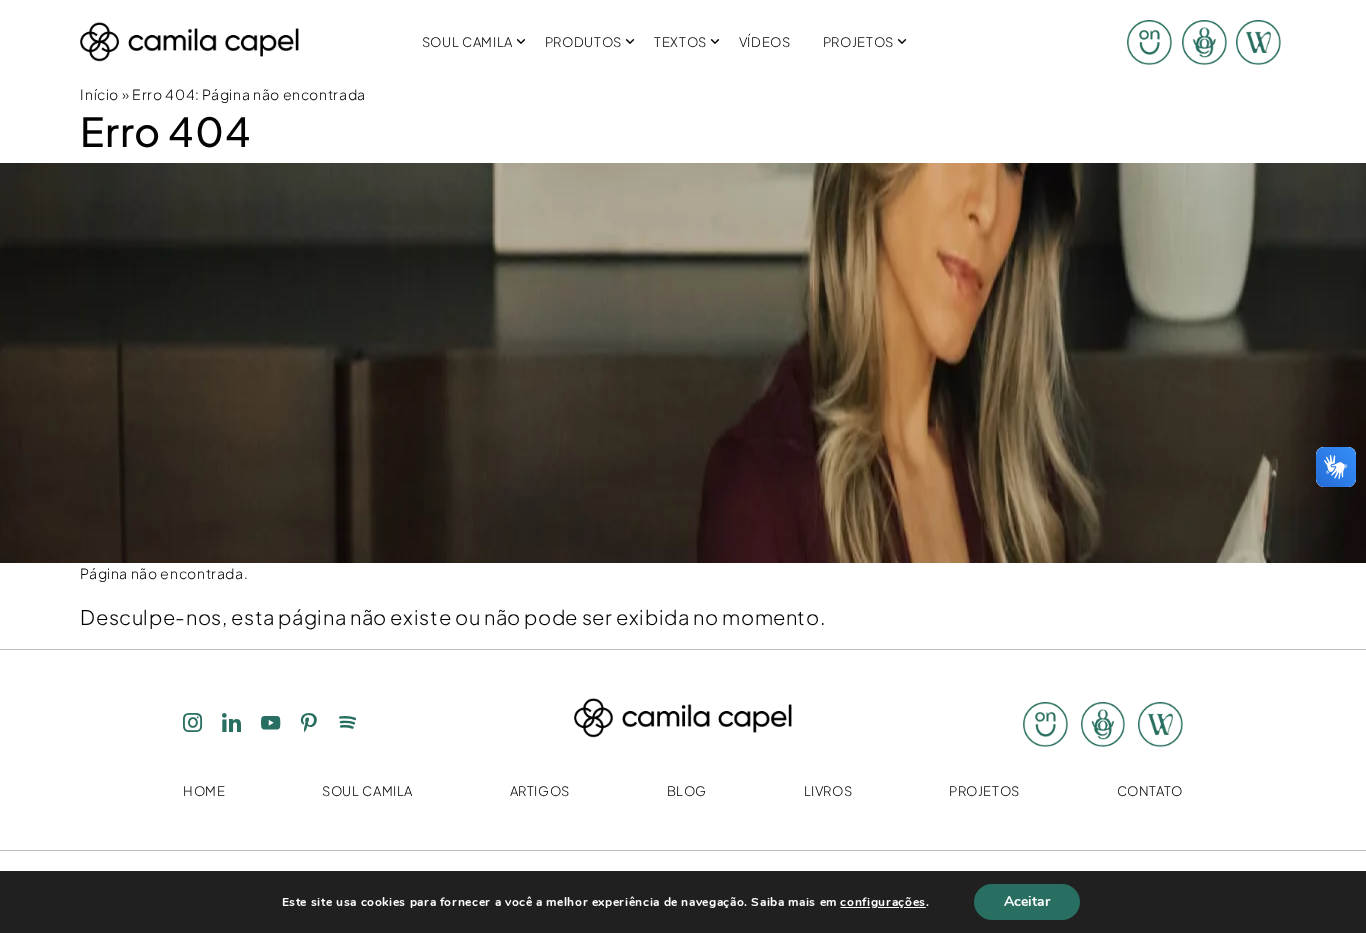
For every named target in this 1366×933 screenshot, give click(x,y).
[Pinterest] (309, 725)
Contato (1150, 791)
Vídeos (765, 42)
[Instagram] (193, 725)
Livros (828, 791)
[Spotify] (348, 725)
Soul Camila (467, 42)
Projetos (858, 42)
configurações (882, 902)
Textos (680, 42)
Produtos (583, 42)
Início (99, 94)
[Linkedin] (232, 725)
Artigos (540, 791)
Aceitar (1027, 901)
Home (204, 791)
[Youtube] (271, 725)
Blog (687, 791)
